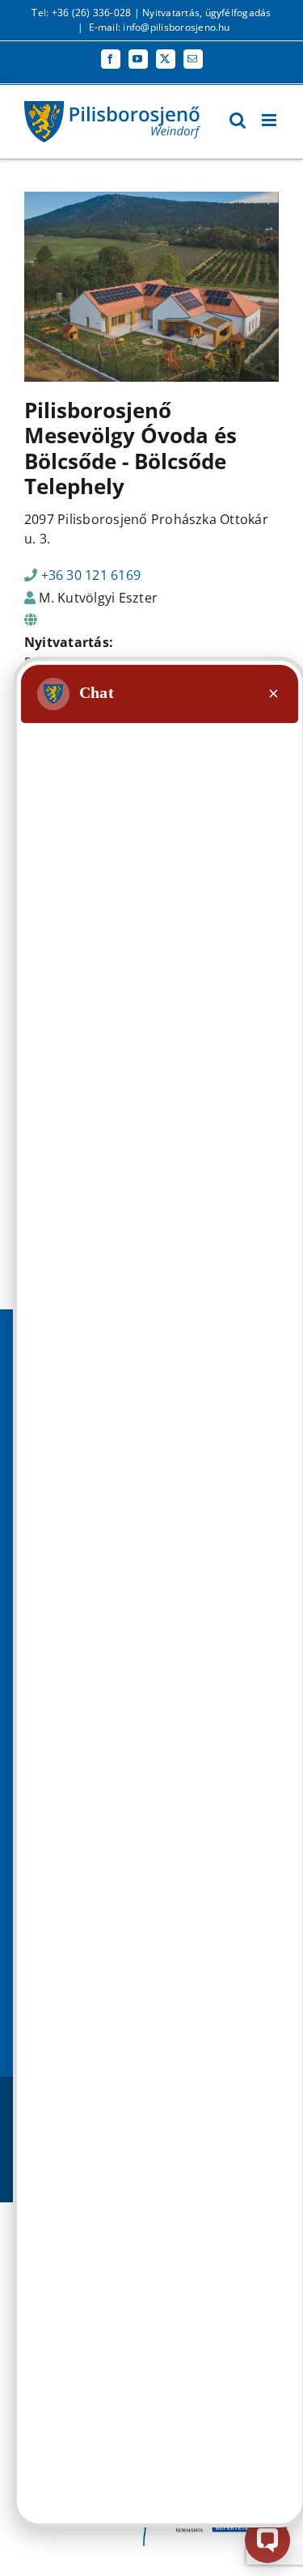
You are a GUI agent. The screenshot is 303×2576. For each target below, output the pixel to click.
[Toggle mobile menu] (270, 120)
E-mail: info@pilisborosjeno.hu (160, 27)
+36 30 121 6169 (91, 575)
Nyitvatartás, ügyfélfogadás (206, 13)
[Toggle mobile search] (238, 120)
